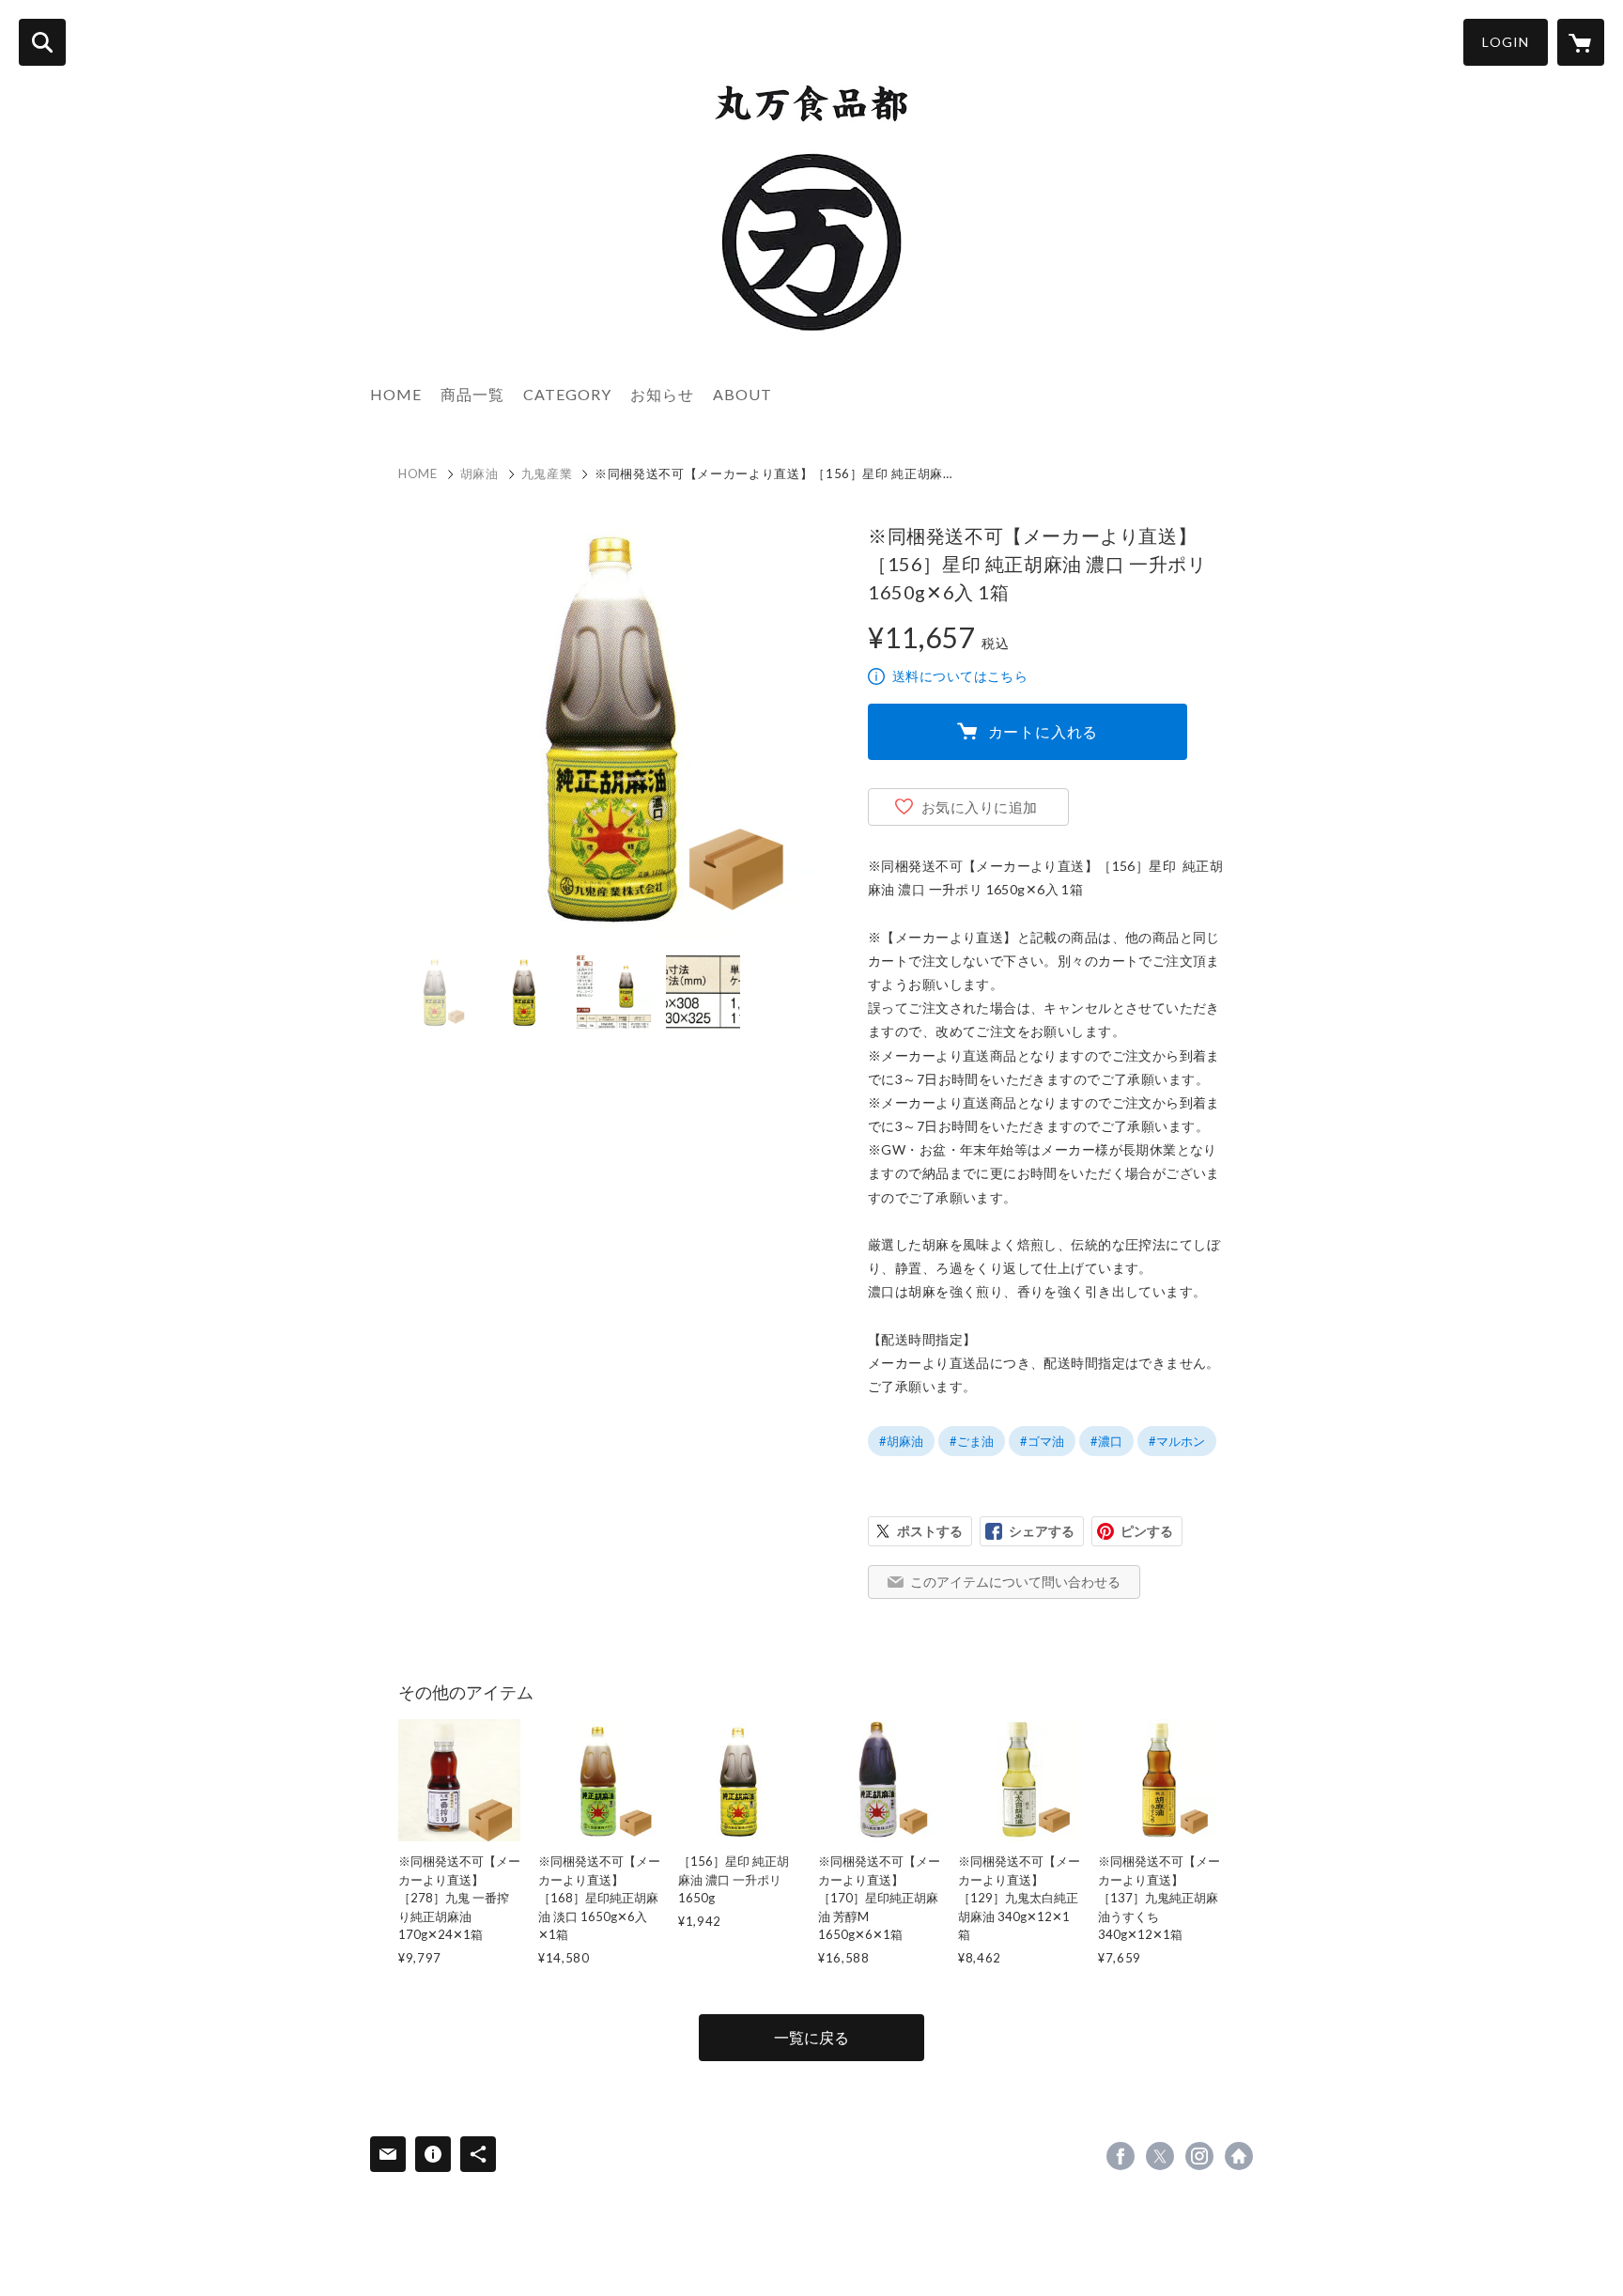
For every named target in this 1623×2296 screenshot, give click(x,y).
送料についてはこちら (960, 676)
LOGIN (1506, 42)
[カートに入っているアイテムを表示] (1581, 42)
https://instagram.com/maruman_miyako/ (1199, 2156)
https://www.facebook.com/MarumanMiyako (1121, 2156)
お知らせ (662, 394)
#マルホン (1177, 1441)
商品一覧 (472, 394)
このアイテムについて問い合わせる (1015, 1582)
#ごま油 (972, 1441)
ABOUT (742, 394)
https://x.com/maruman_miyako (1160, 2156)
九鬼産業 (547, 473)
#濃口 (1106, 1441)
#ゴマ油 (1042, 1441)
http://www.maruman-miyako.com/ (1239, 2156)
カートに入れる (1043, 731)
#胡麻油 (901, 1441)
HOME (396, 394)
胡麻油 (479, 473)
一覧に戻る (811, 2037)
